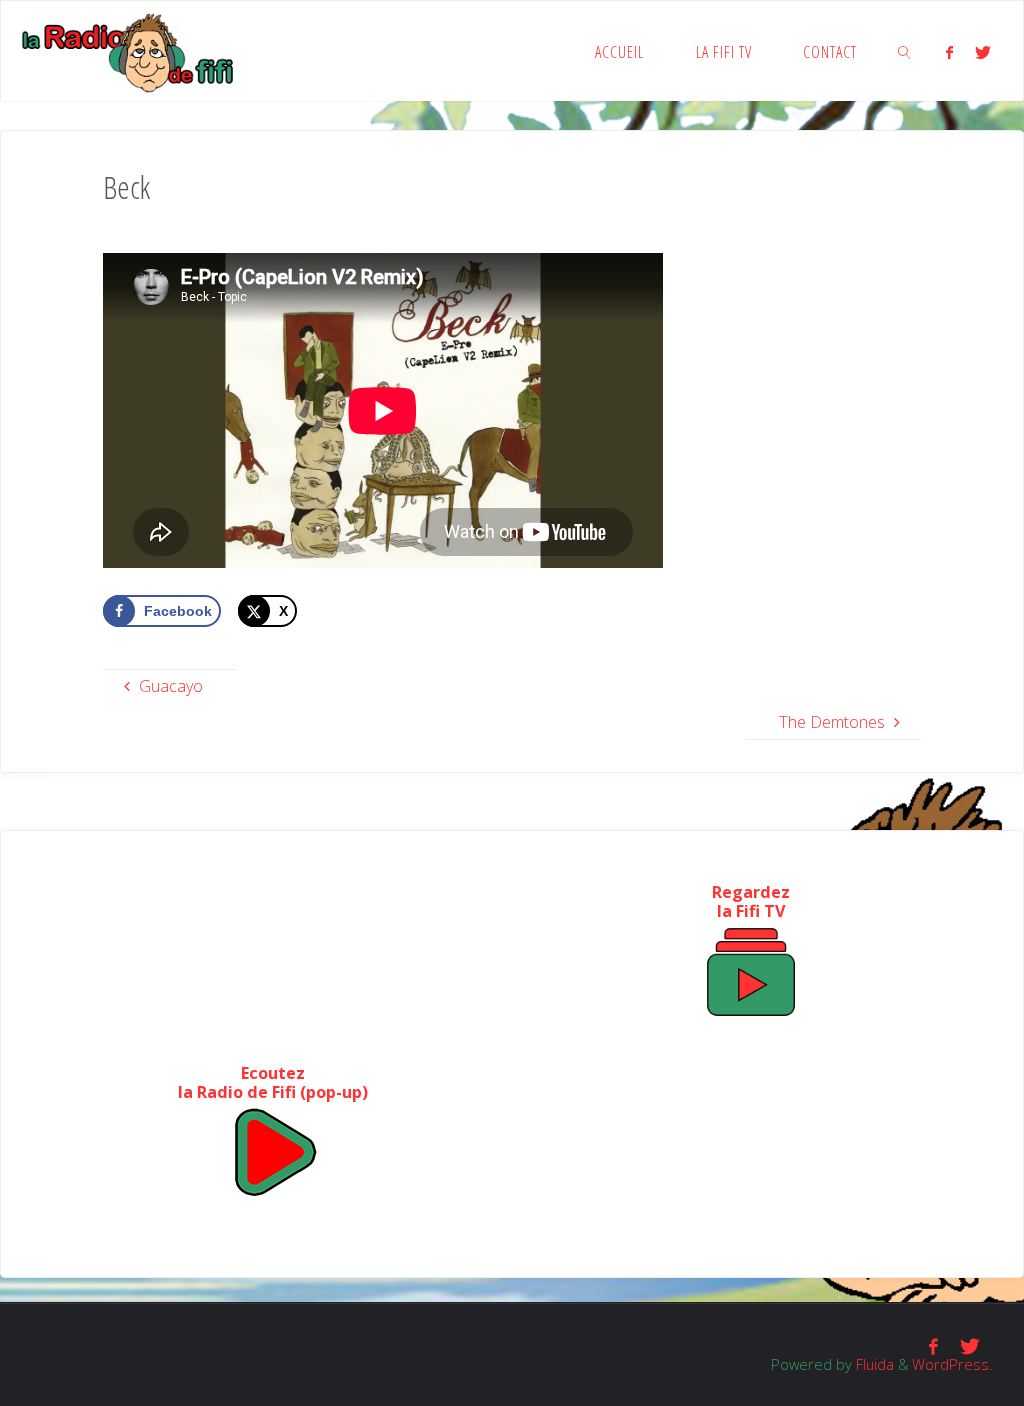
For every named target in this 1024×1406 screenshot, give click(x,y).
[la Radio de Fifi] (128, 51)
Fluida (873, 1364)
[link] (904, 51)
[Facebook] (949, 52)
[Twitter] (983, 52)
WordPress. (952, 1364)
